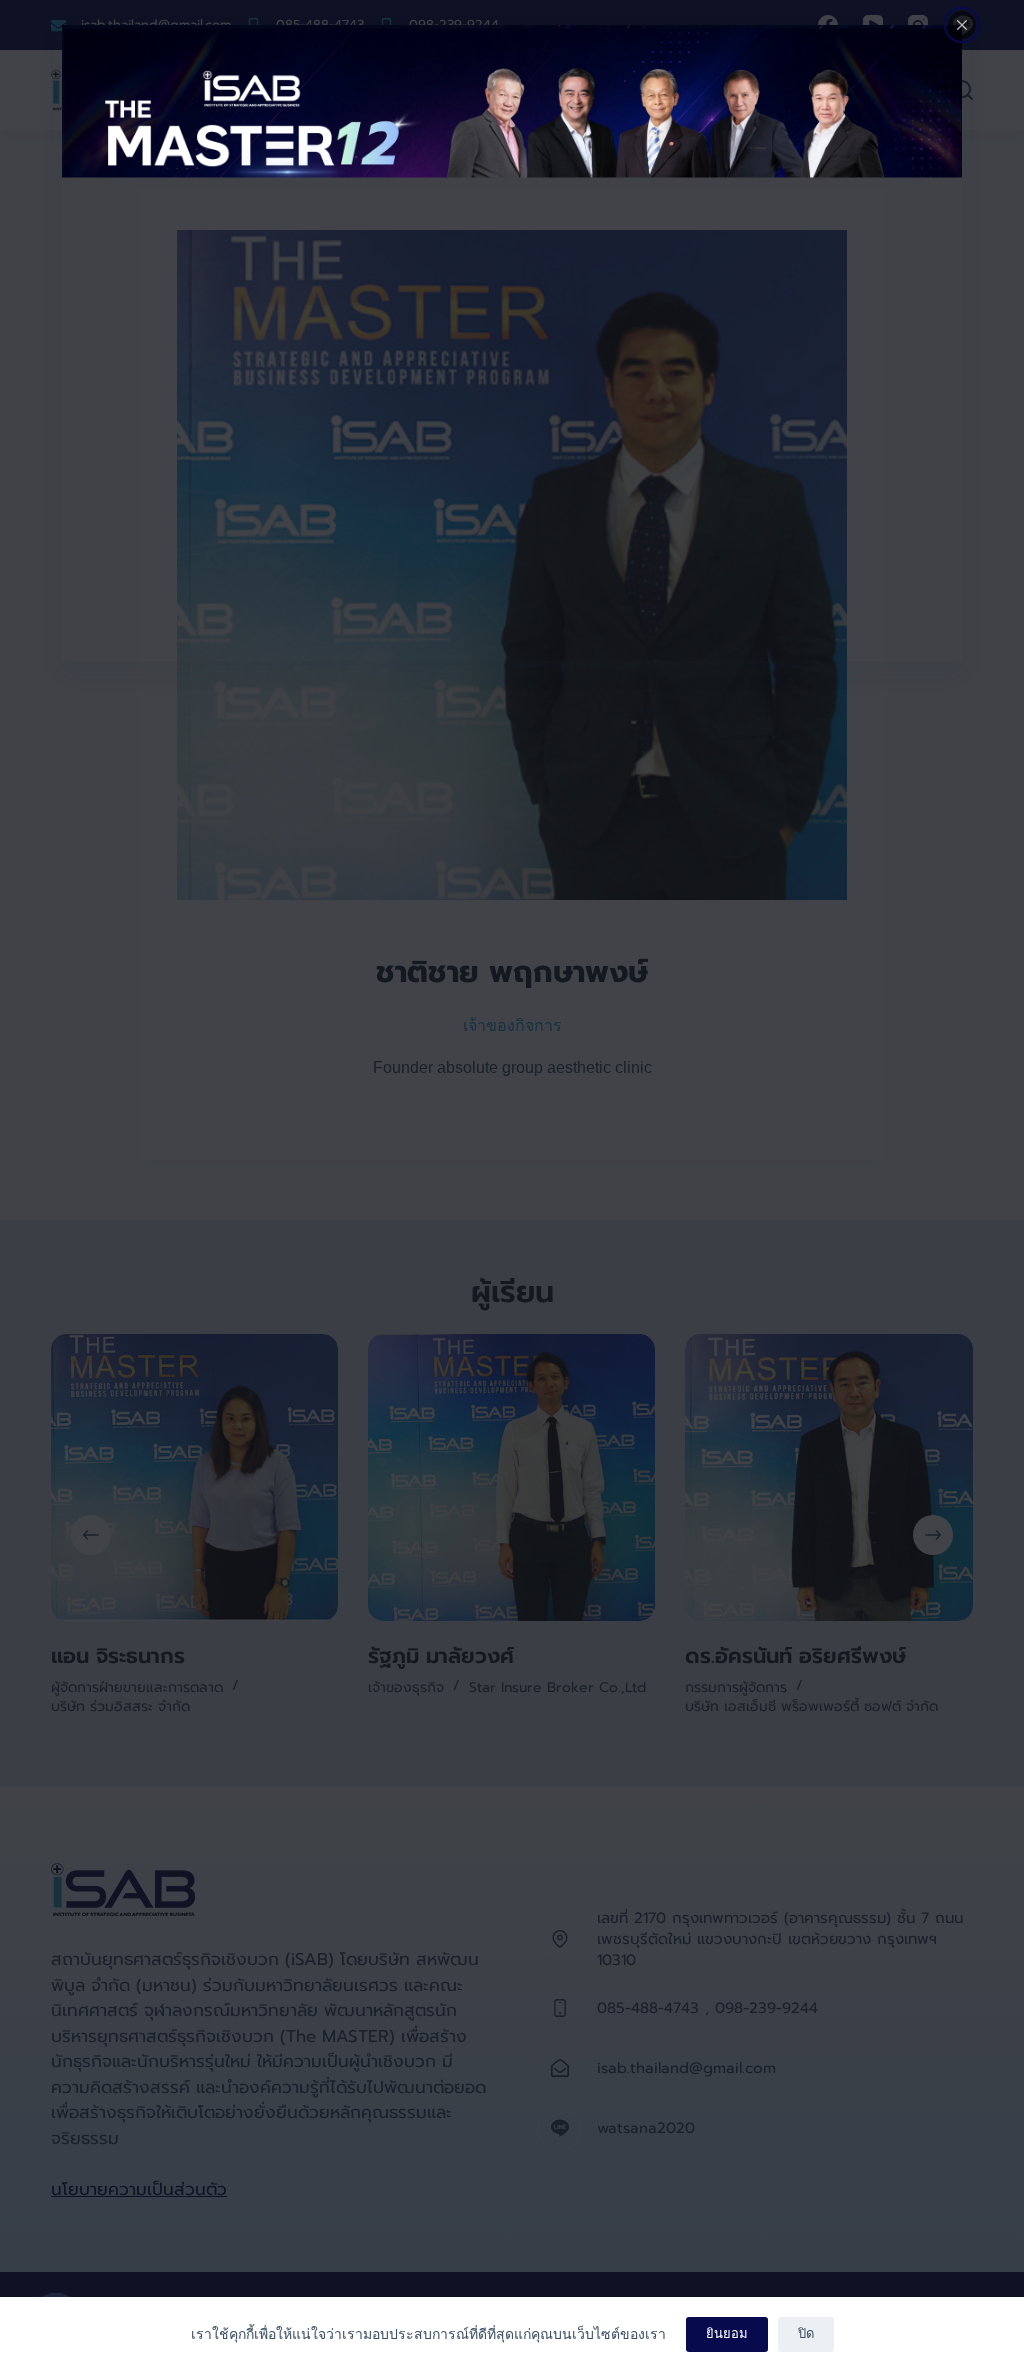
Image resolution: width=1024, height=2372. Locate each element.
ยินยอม (727, 2333)
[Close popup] (962, 25)
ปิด (806, 2333)
